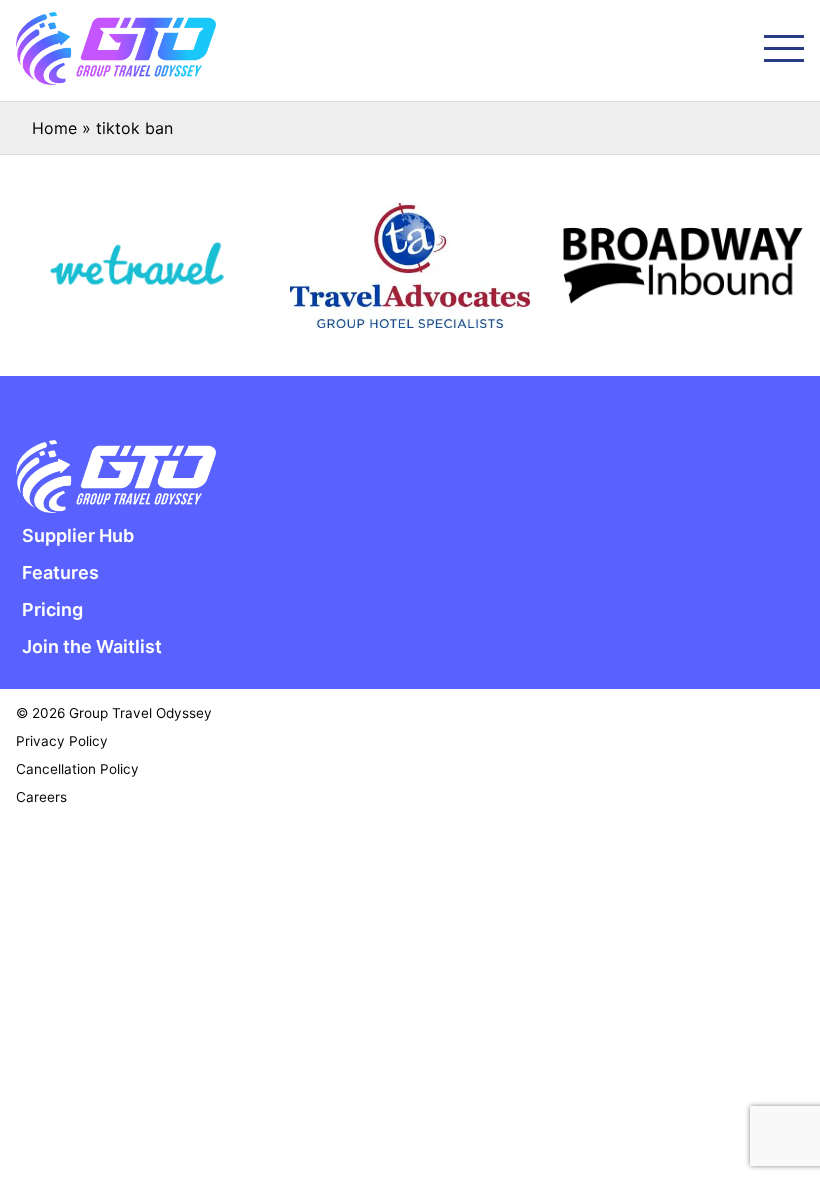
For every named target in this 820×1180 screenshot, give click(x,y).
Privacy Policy (62, 741)
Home (54, 128)
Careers (41, 797)
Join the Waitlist (92, 646)
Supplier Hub (78, 535)
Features (60, 572)
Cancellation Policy (77, 769)
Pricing (52, 609)
